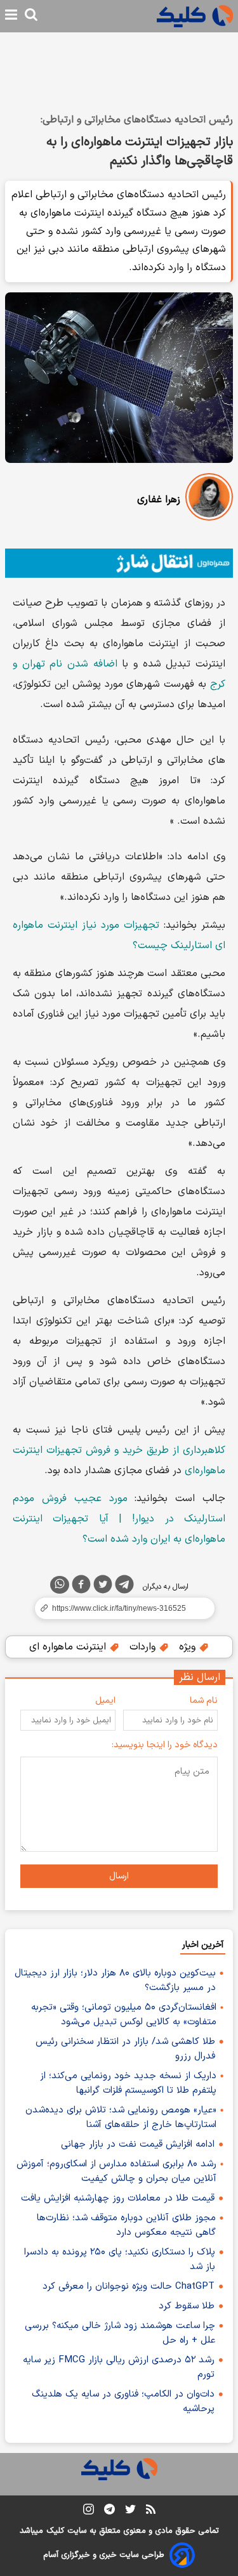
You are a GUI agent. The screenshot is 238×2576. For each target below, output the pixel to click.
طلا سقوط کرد (187, 2306)
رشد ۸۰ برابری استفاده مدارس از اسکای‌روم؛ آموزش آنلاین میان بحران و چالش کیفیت (116, 2171)
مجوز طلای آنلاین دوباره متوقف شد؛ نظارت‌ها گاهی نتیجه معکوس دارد (126, 2225)
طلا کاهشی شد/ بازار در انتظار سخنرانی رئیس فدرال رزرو (125, 2049)
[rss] (151, 2511)
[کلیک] (195, 16)
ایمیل (105, 1701)
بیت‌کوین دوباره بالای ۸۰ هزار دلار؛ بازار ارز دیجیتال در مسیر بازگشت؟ (115, 1981)
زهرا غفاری (159, 500)
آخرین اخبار (203, 1945)
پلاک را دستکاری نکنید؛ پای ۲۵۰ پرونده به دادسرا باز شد (120, 2260)
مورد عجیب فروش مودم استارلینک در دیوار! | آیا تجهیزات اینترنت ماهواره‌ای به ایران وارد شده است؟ (119, 1519)
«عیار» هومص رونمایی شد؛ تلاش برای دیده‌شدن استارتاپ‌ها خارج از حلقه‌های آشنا (121, 2117)
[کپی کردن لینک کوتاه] (119, 1608)
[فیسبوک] (81, 1587)
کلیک (55, 2531)
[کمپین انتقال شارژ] (119, 563)
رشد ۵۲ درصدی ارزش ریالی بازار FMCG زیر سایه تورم (119, 2367)
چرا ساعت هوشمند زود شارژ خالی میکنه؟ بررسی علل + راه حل (120, 2333)
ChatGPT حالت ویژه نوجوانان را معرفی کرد (129, 2287)
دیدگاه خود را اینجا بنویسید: (165, 1745)
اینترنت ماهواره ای (69, 1647)
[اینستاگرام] (89, 2512)
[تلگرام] (124, 1587)
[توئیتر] (103, 1587)
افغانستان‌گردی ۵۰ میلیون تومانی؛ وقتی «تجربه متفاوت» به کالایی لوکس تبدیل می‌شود (124, 2015)
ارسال (119, 1876)
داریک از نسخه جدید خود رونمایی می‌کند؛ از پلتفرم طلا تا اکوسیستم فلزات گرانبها (128, 2083)
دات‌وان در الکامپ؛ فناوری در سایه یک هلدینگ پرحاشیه (123, 2402)
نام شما (204, 1701)
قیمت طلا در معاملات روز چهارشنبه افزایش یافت (118, 2198)
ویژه (189, 1647)
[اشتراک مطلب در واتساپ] (60, 1585)
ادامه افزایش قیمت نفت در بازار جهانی (138, 2144)
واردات (144, 1647)
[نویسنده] (209, 499)
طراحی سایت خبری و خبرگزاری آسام (104, 2555)
